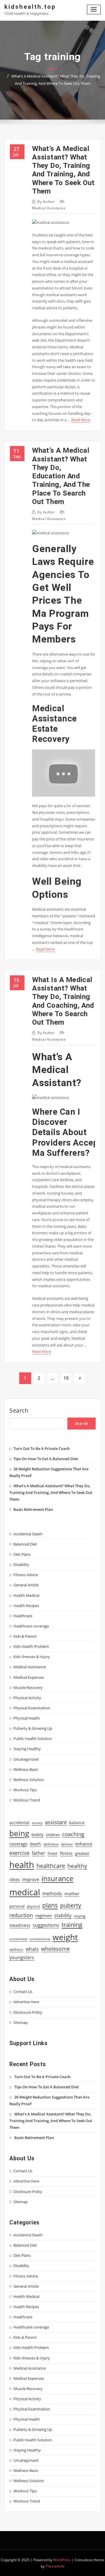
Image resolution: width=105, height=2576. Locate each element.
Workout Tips (25, 1790)
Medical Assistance (49, 208)
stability (63, 1915)
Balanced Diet (25, 1544)
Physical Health (27, 1718)
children (53, 1835)
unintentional (40, 1939)
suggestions (46, 1925)
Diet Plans (22, 1554)
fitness (66, 1853)
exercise (19, 1853)
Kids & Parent (25, 1636)
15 (66, 1378)
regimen (44, 1915)
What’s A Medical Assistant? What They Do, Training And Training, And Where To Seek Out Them (63, 170)
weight (65, 1937)
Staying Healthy (27, 1749)
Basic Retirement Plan (33, 1509)
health (22, 1865)
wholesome (55, 1949)
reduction (21, 1915)
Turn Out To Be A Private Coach (42, 1448)
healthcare (51, 1866)
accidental (19, 1823)
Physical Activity (27, 1698)
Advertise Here (26, 2002)
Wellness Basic (26, 1769)
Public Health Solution (33, 1739)
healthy (77, 1866)
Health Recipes (26, 1606)
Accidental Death (28, 1534)
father (38, 1853)
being (19, 1833)
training (72, 1924)
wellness (16, 1949)
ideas (15, 1879)
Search (19, 1410)
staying (80, 1916)
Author (46, 202)
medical (25, 1892)
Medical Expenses (29, 1677)
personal (17, 1906)
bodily (37, 1835)
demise (67, 1844)
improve (31, 1879)
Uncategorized (26, 1759)
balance (77, 1823)
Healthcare (23, 1616)
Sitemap (21, 2022)
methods (52, 1894)
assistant (56, 1822)
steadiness (20, 1925)
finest (52, 1853)
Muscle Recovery (28, 1688)
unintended (18, 1939)
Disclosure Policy (28, 2012)
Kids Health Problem (31, 1646)
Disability (21, 1564)
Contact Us (23, 1992)
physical (33, 1906)
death (35, 1844)
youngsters (22, 1957)
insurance (57, 1878)
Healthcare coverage (31, 1626)
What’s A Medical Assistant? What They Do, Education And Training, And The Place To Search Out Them (61, 476)
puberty (71, 1905)
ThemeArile (55, 2566)
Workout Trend (27, 1800)
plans (50, 1905)
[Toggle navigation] (94, 9)
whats (32, 1949)
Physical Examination (32, 1708)
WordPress (62, 2560)
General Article (26, 1585)
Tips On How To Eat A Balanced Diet (46, 1459)
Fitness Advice (26, 1575)
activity (37, 1823)
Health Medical (26, 1595)
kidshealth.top (30, 7)
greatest (82, 1853)
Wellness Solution (29, 1780)
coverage (18, 1844)
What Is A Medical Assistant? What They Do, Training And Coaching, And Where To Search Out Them (63, 1001)
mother (72, 1894)
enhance (84, 1844)
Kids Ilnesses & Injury (32, 1657)
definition (51, 1844)
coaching (73, 1834)
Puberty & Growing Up (33, 1728)
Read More (81, 420)
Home (53, 69)
